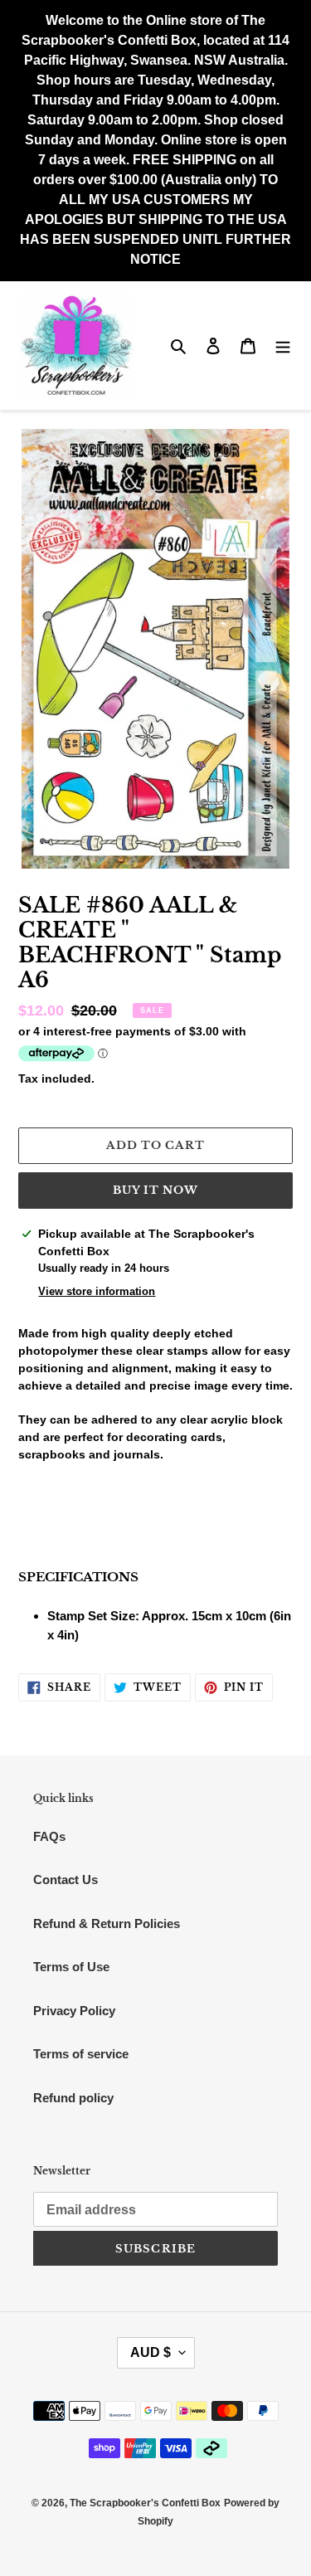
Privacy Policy (74, 2011)
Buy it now (155, 1190)
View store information (97, 1291)
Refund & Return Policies (107, 1923)
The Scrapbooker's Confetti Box (145, 2503)
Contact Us (66, 1880)
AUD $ (151, 2352)
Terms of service (81, 2054)
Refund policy (73, 2098)
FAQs (49, 1836)
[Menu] (283, 346)
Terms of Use (71, 1967)
